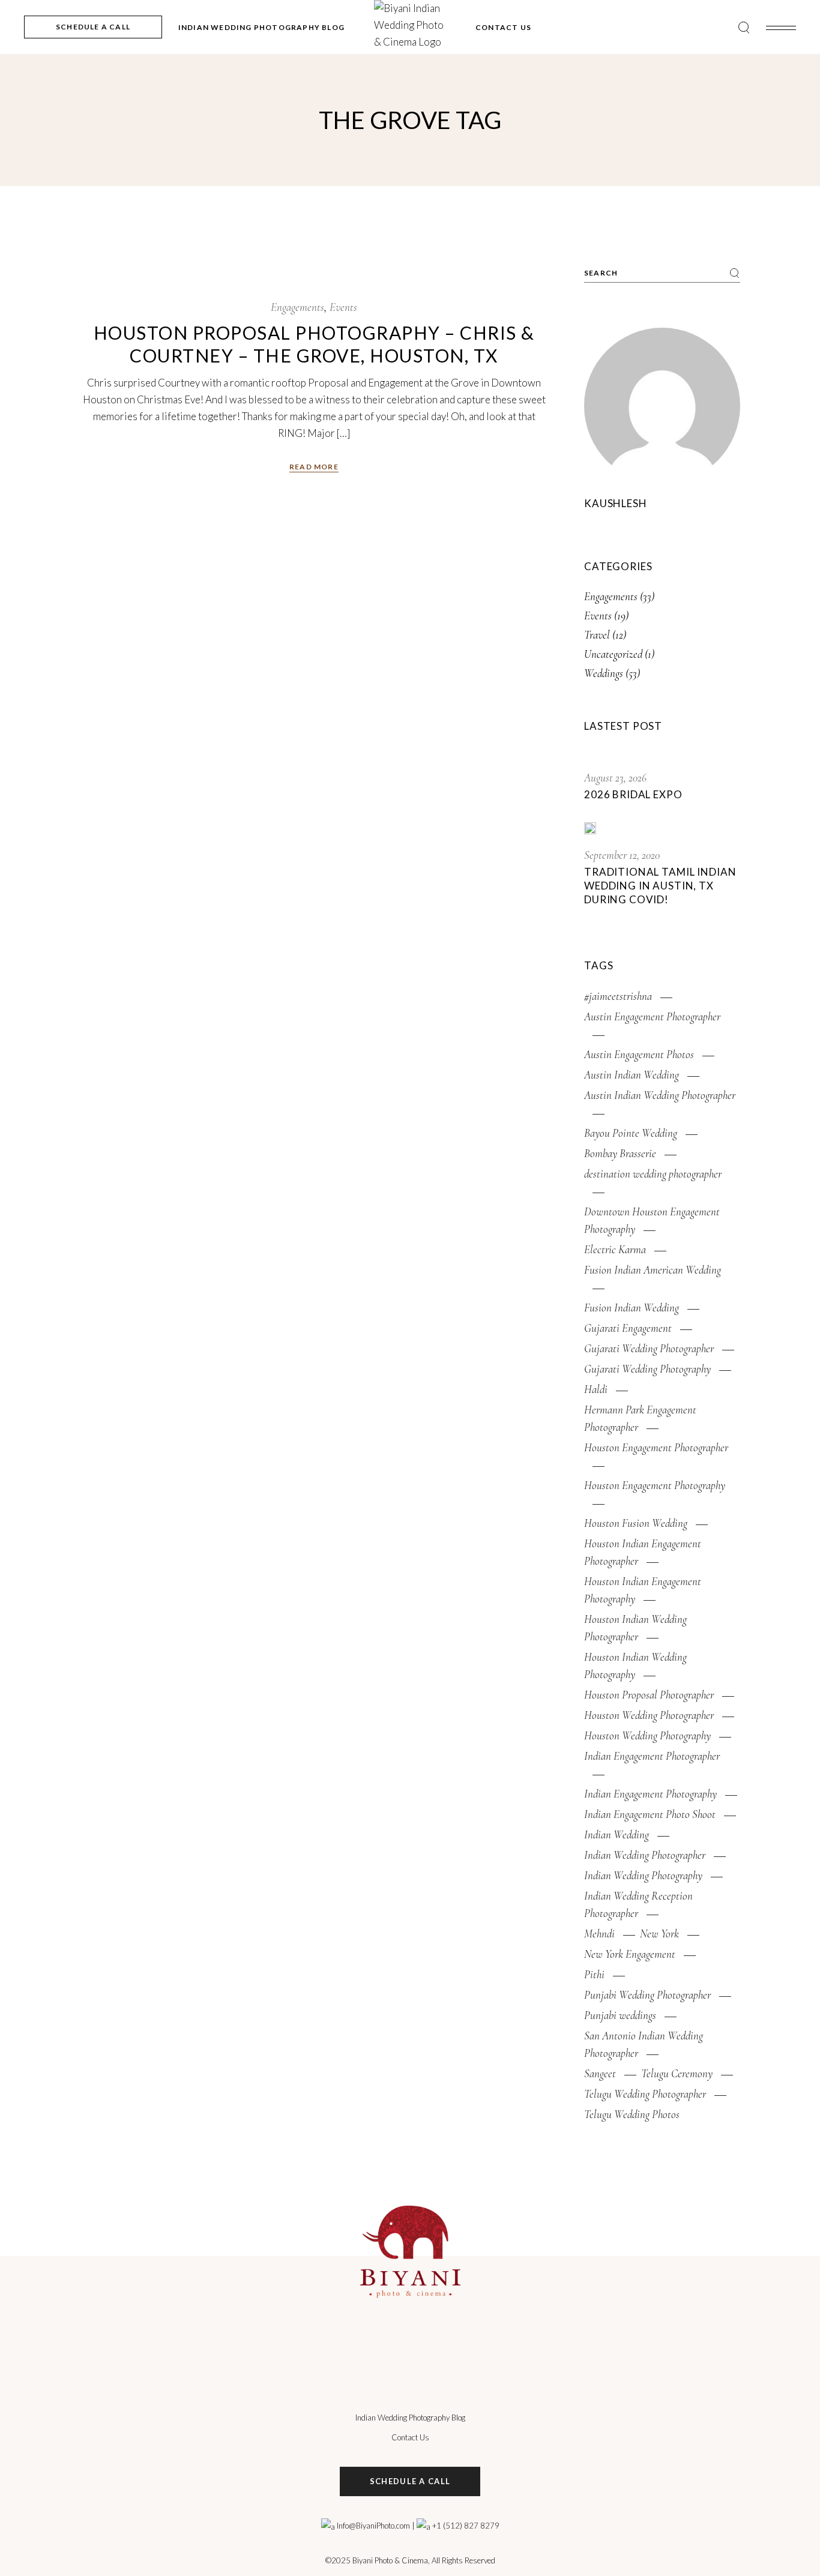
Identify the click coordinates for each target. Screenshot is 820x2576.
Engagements (297, 307)
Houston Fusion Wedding (636, 1523)
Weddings (604, 673)
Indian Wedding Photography (643, 1875)
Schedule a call (410, 2481)
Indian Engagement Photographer (652, 1756)
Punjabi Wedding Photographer (647, 1995)
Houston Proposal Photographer (649, 1695)
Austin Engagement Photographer (652, 1016)
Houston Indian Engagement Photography (643, 1590)
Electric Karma (615, 1249)
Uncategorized (613, 654)
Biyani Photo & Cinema (390, 2560)
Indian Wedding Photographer (645, 1855)
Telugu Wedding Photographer (645, 2094)
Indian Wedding (617, 1834)
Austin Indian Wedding (632, 1075)
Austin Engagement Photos (639, 1054)
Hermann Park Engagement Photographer (640, 1418)
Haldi (596, 1389)
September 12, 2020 (622, 855)
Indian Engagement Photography (650, 1794)
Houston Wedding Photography (647, 1735)
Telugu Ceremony (677, 2073)
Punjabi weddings (620, 2015)
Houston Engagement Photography (655, 1485)
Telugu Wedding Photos (632, 2114)
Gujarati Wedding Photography (647, 1369)
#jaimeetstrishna (618, 996)
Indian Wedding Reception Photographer (638, 1904)
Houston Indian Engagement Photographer (643, 1552)
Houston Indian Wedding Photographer (635, 1628)
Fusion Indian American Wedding (653, 1270)
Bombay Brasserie (620, 1153)
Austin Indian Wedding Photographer (660, 1095)
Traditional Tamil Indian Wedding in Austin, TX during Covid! (660, 886)
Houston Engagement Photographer (656, 1447)
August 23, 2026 (615, 778)
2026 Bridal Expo (633, 794)
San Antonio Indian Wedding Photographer (644, 2044)
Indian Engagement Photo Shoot (650, 1814)
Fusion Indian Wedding (632, 1308)
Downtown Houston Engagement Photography (652, 1220)
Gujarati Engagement (628, 1328)
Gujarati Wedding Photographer (649, 1348)
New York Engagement (630, 1954)
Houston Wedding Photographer (649, 1715)
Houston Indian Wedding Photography (635, 1666)
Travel (597, 635)
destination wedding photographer (653, 1174)
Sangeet (600, 2073)
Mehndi (599, 1934)
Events (343, 307)
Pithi (594, 1974)
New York (659, 1934)
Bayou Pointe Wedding (631, 1133)
